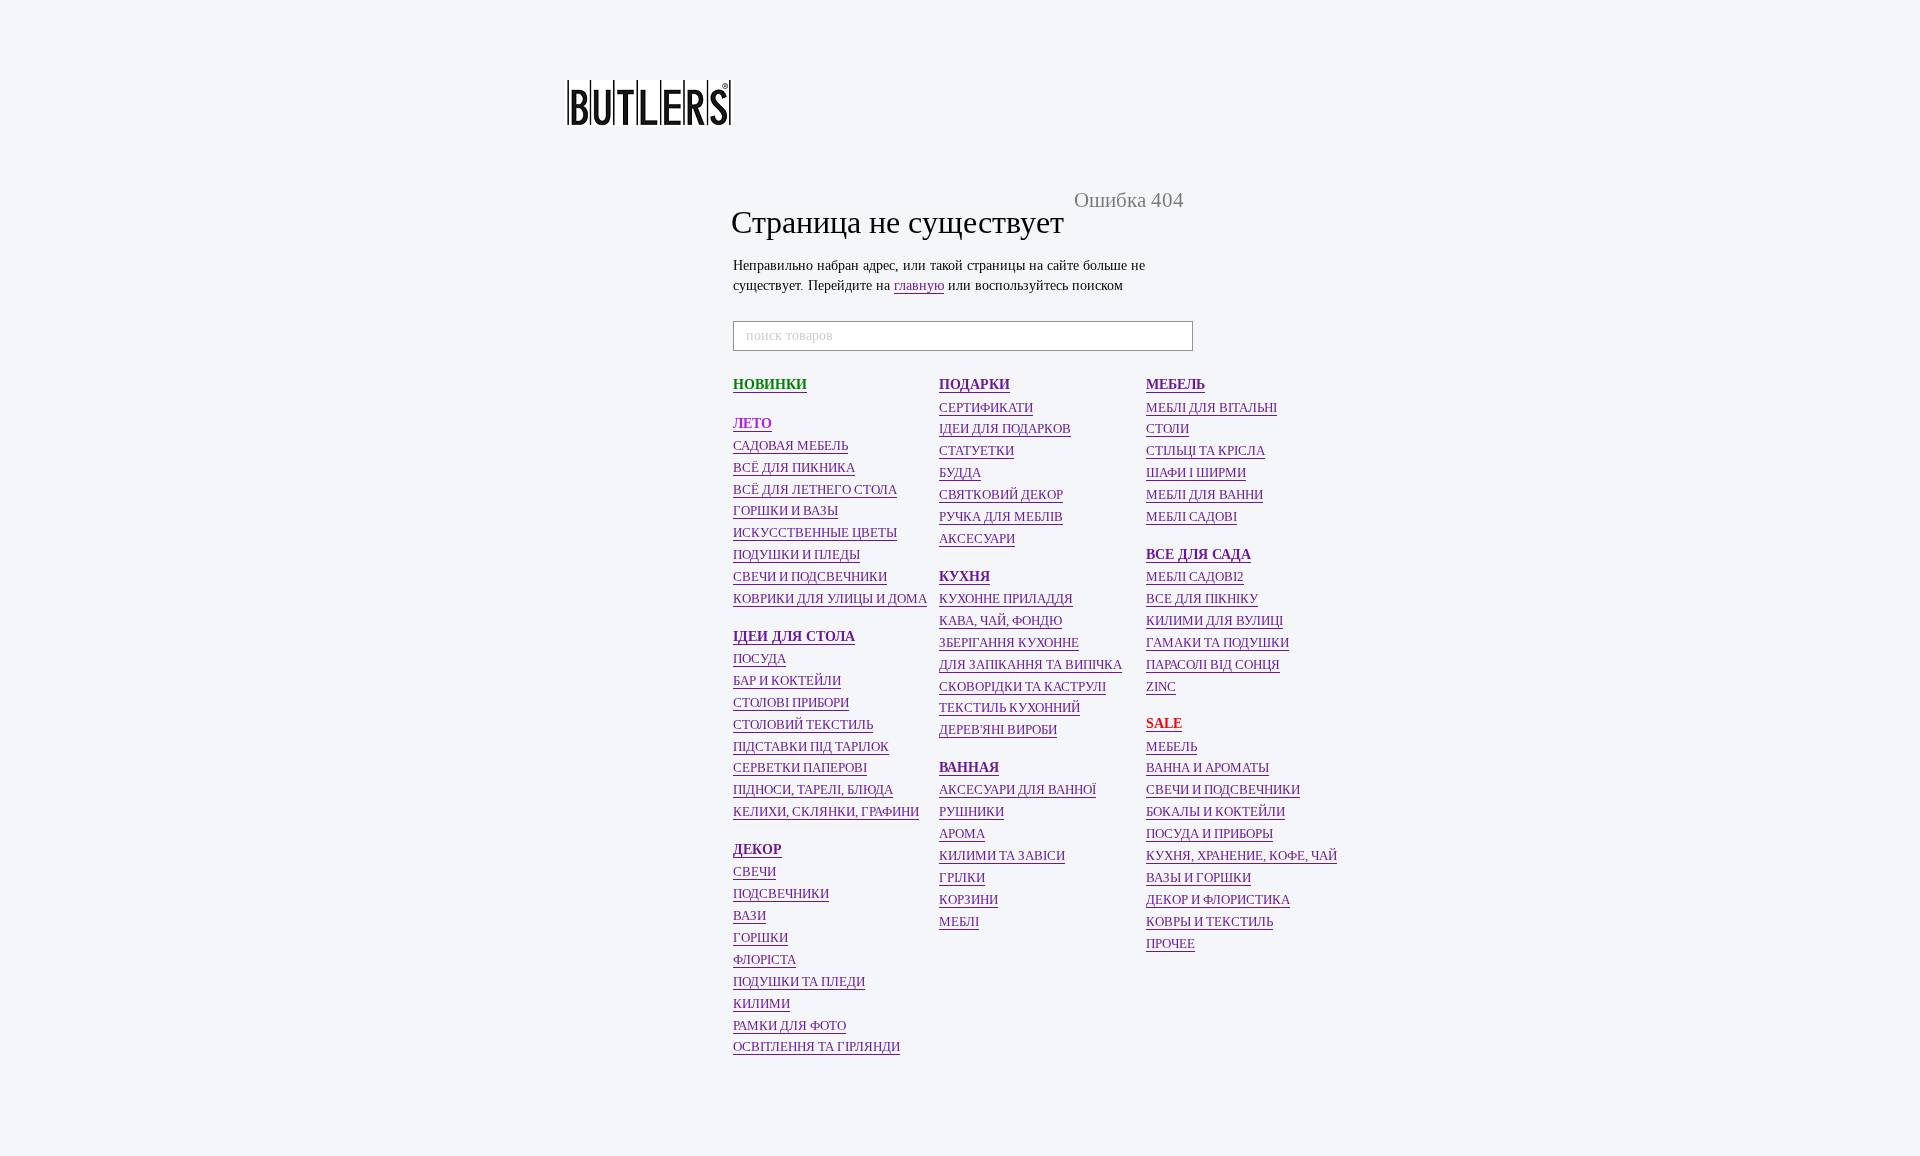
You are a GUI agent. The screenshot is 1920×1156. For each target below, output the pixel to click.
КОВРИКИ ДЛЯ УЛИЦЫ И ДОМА (830, 598)
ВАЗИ (749, 915)
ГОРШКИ (760, 937)
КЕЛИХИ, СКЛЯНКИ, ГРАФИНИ (826, 811)
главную (919, 285)
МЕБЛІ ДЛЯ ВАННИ (1204, 494)
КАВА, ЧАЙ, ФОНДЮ (1000, 620)
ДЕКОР (757, 849)
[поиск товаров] (1177, 336)
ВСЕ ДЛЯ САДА (1198, 554)
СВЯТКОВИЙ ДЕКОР (1001, 494)
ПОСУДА (759, 658)
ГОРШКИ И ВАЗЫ (785, 510)
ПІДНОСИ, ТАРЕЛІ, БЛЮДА (813, 789)
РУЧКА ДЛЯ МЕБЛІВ (1001, 516)
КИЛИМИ (761, 1003)
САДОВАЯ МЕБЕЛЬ (790, 445)
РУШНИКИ (971, 811)
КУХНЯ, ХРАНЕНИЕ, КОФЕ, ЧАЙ (1241, 855)
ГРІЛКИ (962, 877)
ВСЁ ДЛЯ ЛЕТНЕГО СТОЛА (815, 489)
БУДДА (960, 472)
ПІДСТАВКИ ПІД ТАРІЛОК (811, 746)
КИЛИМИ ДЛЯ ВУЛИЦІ (1214, 620)
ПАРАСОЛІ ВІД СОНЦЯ (1213, 664)
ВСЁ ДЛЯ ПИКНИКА (794, 467)
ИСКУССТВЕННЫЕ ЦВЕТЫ (815, 532)
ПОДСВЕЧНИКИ (781, 893)
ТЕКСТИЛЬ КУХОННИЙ (1009, 707)
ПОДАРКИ (974, 384)
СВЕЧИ (754, 871)
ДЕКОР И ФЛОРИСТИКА (1218, 899)
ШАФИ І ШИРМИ (1196, 472)
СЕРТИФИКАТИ (986, 407)
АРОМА (962, 833)
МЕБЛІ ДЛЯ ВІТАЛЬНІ (1211, 407)
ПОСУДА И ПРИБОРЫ (1209, 833)
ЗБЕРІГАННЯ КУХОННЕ (1009, 642)
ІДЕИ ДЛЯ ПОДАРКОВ (1005, 428)
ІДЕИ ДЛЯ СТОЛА (794, 636)
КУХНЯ (964, 576)
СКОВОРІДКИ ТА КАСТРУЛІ (1022, 686)
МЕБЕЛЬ (1175, 384)
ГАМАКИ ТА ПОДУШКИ (1217, 642)
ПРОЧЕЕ (1170, 943)
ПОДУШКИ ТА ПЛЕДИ (799, 981)
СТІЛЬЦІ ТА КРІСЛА (1205, 450)
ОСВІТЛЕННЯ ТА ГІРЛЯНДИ (816, 1046)
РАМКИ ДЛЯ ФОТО (789, 1025)
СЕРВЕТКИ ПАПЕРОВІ (800, 767)
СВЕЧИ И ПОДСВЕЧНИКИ (810, 576)
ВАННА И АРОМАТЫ (1207, 767)
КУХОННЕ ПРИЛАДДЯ (1006, 598)
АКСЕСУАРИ (977, 538)
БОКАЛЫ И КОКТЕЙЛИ (1215, 811)
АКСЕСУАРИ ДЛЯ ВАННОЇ (1017, 789)
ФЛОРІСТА (764, 959)
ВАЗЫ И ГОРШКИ (1198, 877)
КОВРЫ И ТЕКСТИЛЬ (1209, 921)
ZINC (1161, 686)
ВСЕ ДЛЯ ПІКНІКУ (1202, 598)
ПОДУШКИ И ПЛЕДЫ (796, 554)
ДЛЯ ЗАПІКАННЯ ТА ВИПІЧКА (1030, 664)
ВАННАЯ (969, 767)
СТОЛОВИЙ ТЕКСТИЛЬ (803, 724)
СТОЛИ (1167, 428)
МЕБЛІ (959, 921)
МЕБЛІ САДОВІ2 (1195, 576)
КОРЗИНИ (968, 899)
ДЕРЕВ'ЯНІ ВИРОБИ (998, 729)
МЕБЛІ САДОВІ (1191, 516)
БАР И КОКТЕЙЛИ (787, 680)
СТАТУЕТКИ (976, 450)
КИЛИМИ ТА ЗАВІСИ (1002, 855)
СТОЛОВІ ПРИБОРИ (791, 702)
